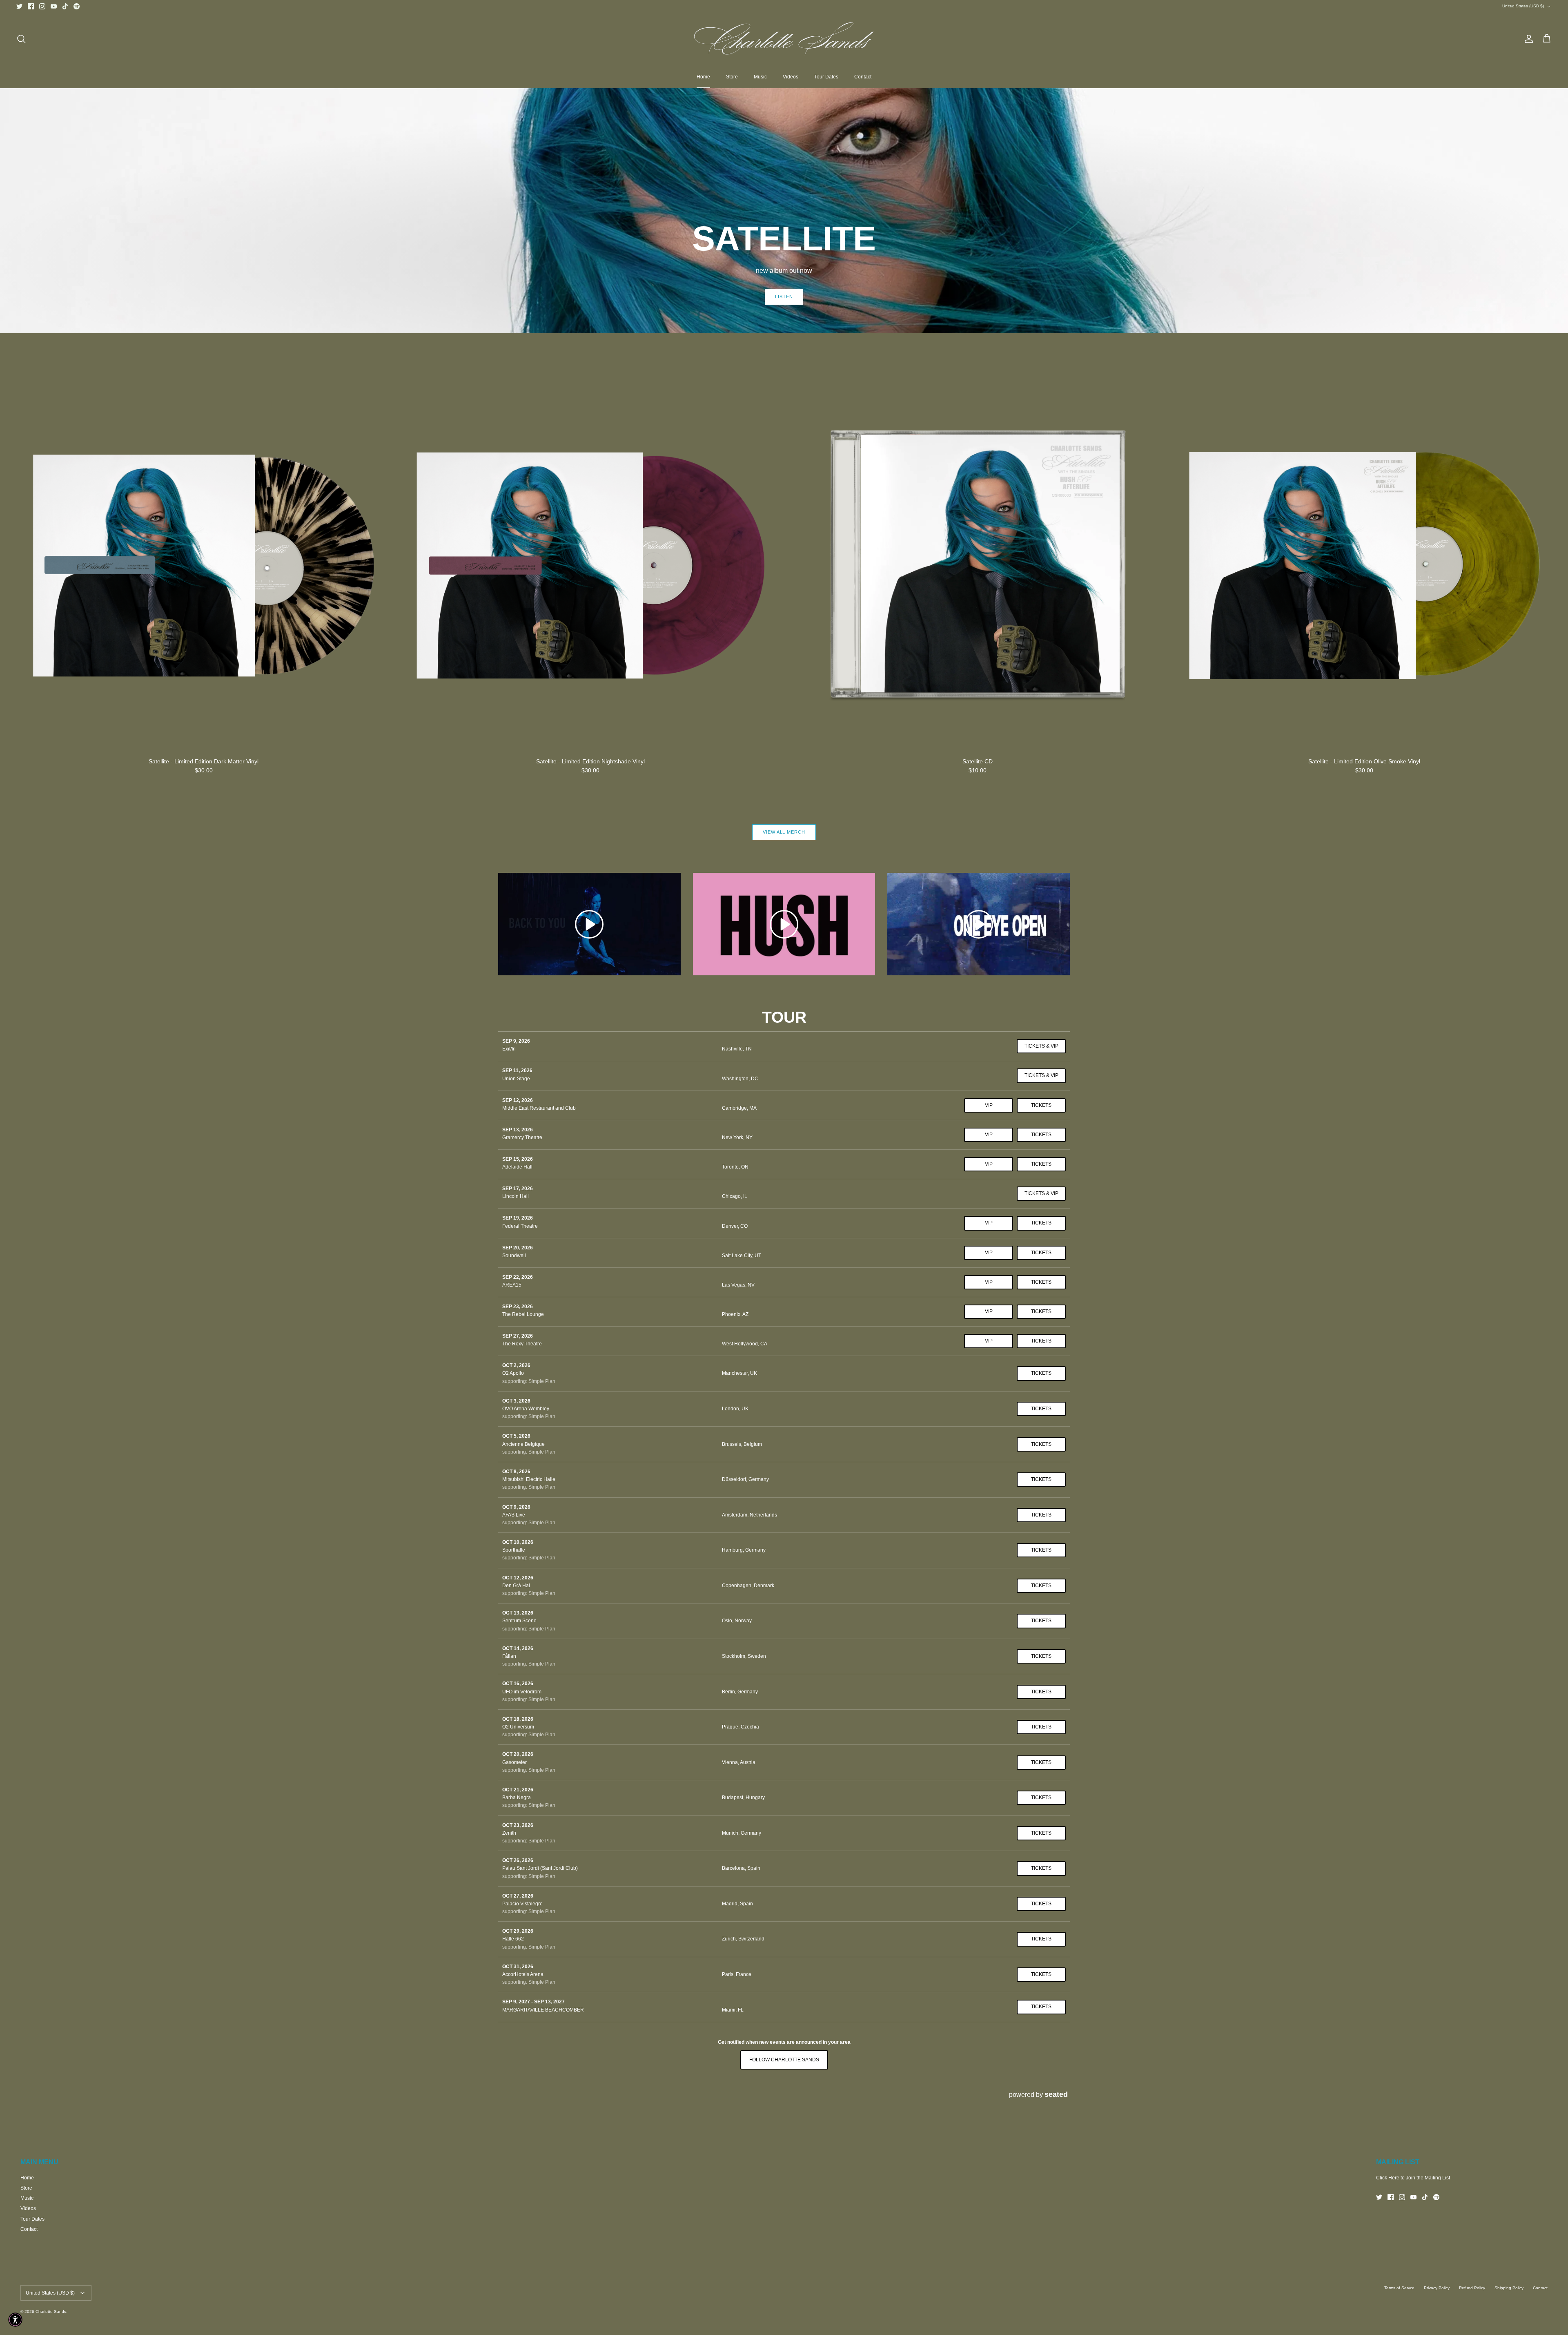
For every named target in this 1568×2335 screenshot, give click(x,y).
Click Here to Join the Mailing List (1413, 2178)
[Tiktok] (65, 6)
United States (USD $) (1523, 6)
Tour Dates (826, 77)
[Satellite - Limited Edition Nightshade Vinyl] (591, 566)
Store (732, 77)
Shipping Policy (1509, 2288)
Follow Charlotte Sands (784, 2060)
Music (760, 77)
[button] (15, 2320)
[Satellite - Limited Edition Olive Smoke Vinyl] (1365, 566)
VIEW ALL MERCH (784, 832)
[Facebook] (31, 6)
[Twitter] (19, 6)
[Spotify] (77, 6)
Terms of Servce (1399, 2288)
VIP (989, 1105)
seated (1056, 2094)
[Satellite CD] (978, 566)
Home (703, 77)
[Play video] (589, 924)
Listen (784, 297)
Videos (791, 77)
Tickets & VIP (1041, 1046)
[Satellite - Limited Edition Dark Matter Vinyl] (204, 566)
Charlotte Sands (51, 2312)
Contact (863, 77)
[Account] (1527, 39)
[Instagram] (42, 6)
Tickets (1041, 1105)
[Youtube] (54, 6)
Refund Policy (1472, 2288)
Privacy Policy (1437, 2288)
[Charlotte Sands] (784, 39)
